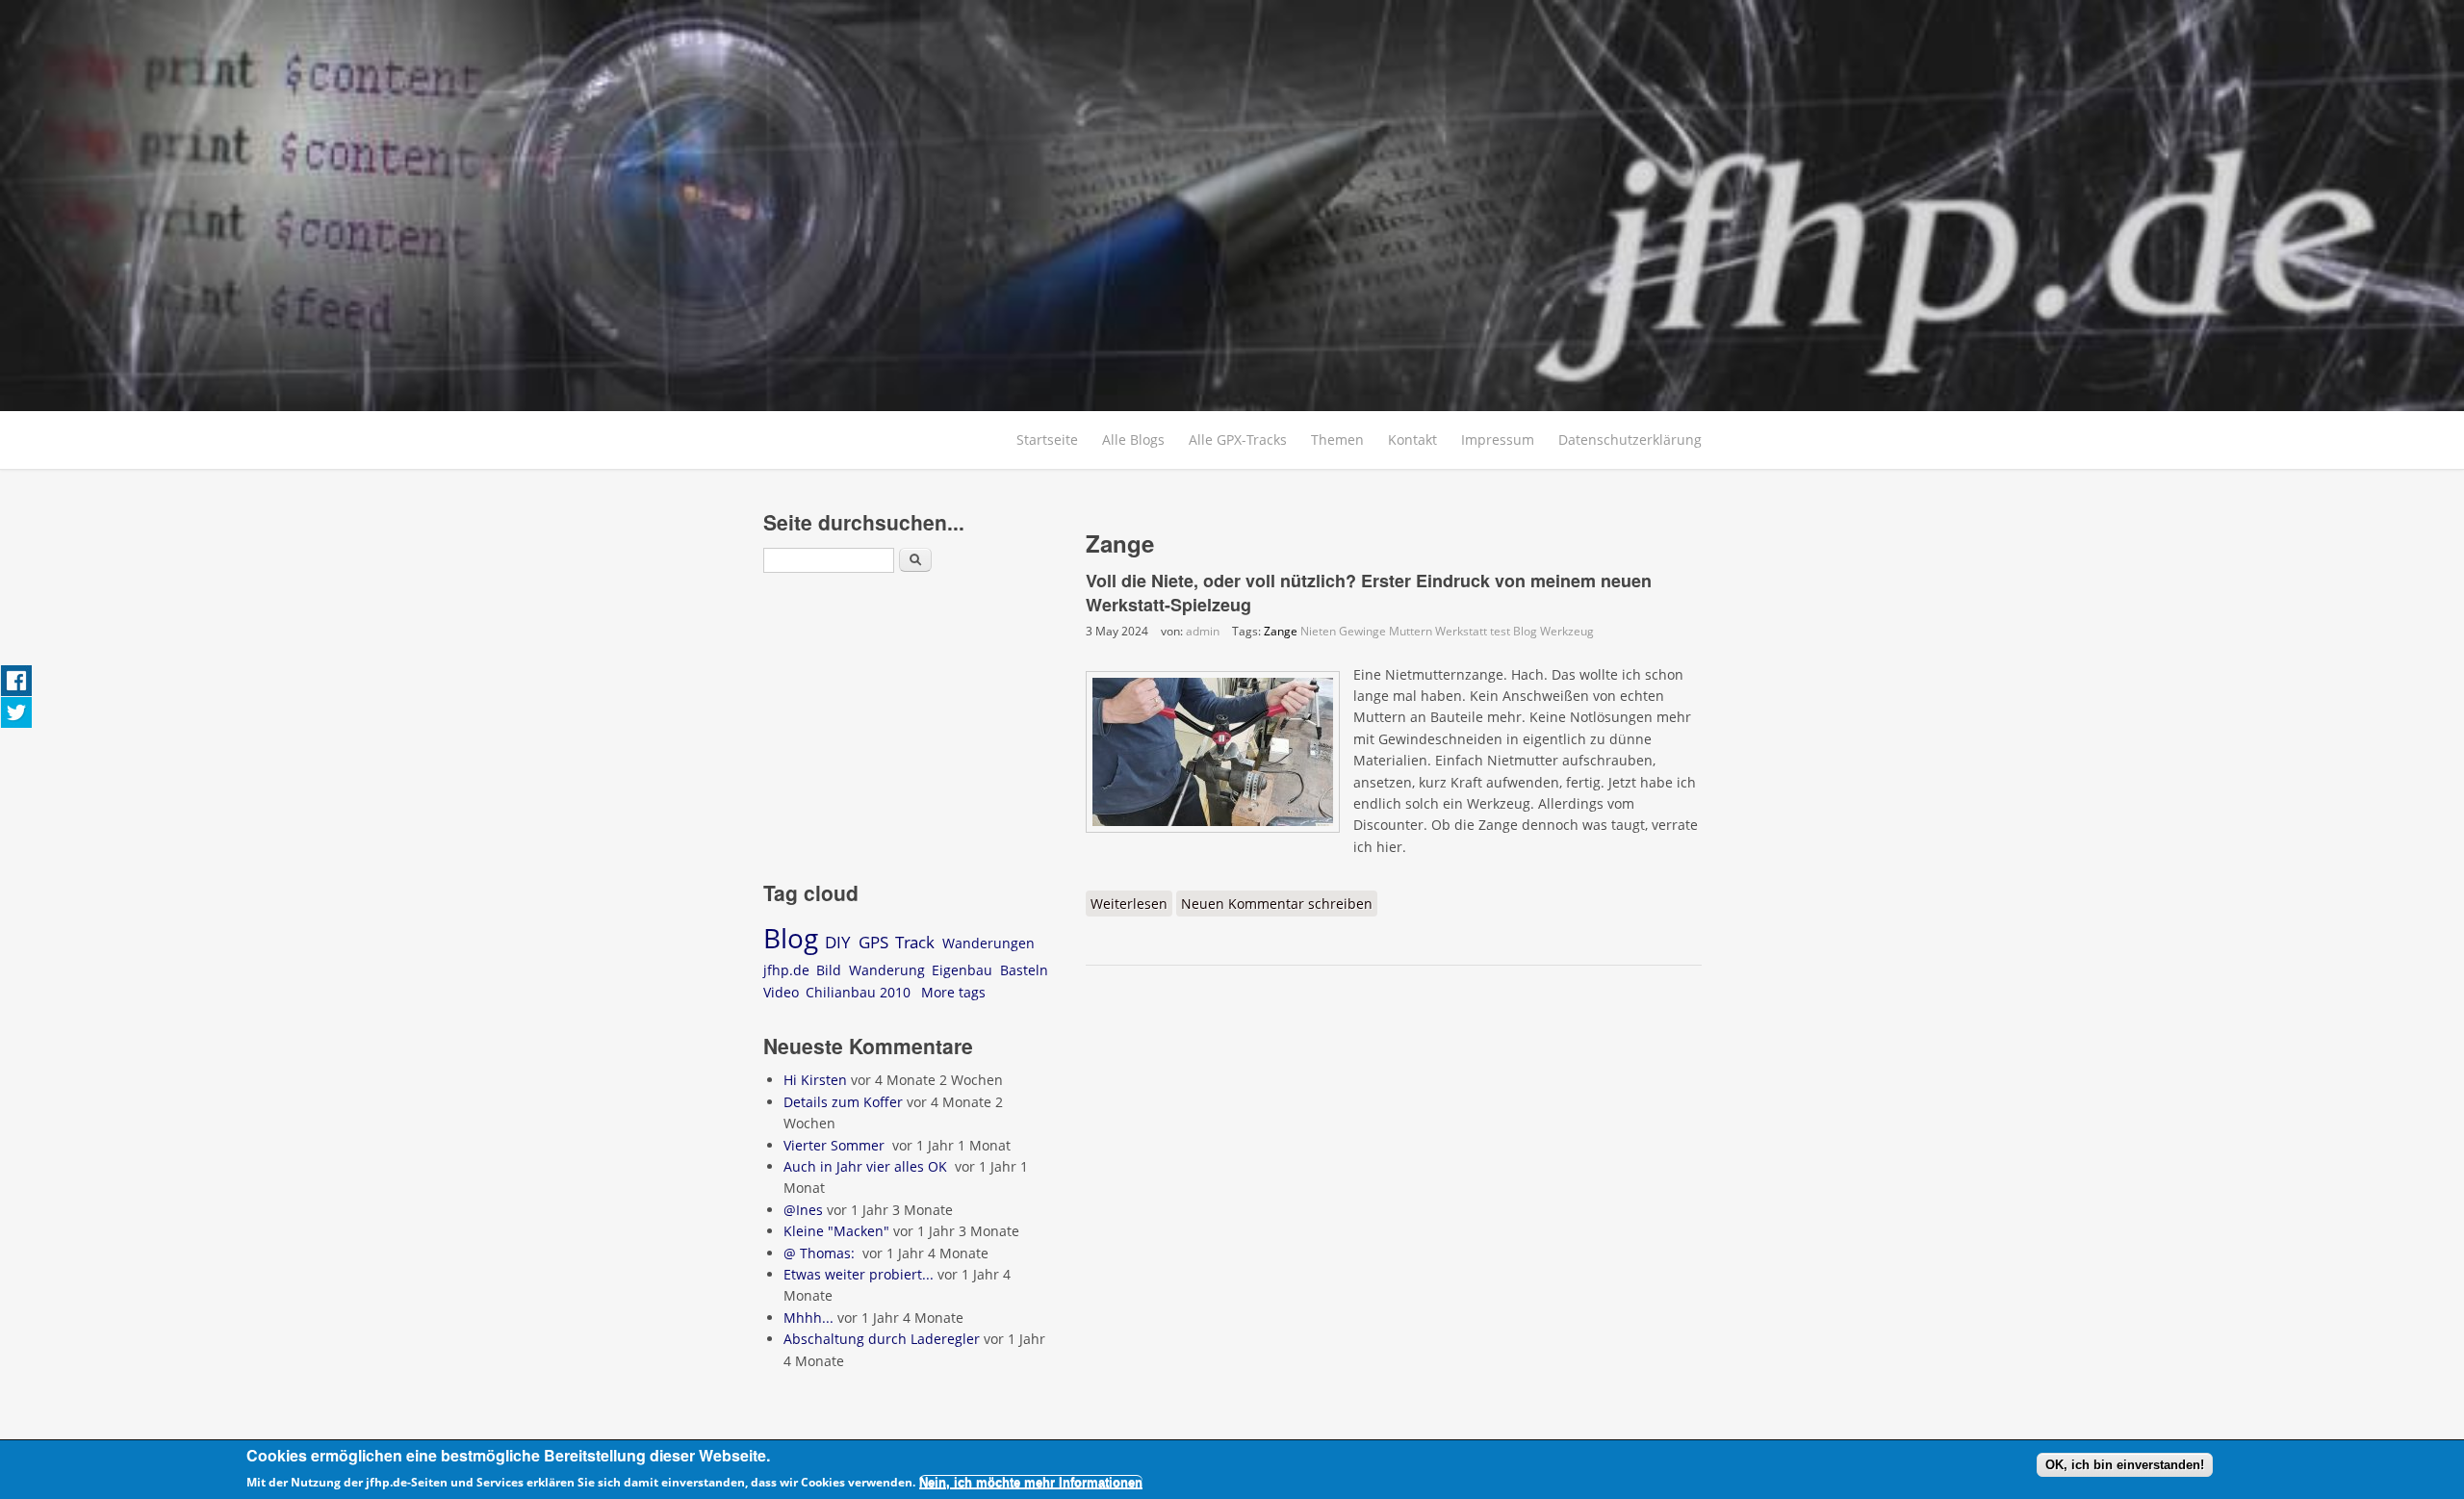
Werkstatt (1461, 631)
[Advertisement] (910, 730)
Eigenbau (962, 970)
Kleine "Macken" (836, 1231)
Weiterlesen (1131, 904)
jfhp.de (786, 970)
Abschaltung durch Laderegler (882, 1339)
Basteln (1024, 970)
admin (1203, 631)
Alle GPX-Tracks (1238, 439)
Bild (829, 970)
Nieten (1318, 631)
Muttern (1411, 631)
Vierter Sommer (836, 1145)
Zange (1281, 631)
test (1500, 631)
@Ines (803, 1210)
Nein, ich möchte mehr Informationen (1031, 1482)
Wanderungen (988, 943)
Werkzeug (1567, 631)
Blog (1525, 631)
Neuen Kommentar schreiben (1277, 904)
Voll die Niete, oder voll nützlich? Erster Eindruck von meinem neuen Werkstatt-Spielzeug (1369, 593)
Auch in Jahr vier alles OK (867, 1166)
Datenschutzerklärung (1630, 439)
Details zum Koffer (843, 1102)
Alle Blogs (1133, 439)
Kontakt (1412, 439)
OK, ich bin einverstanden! (2125, 1465)
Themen (1337, 439)
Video (781, 992)
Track (915, 942)
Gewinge (1362, 631)
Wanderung (887, 970)
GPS (873, 942)
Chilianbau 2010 (858, 992)
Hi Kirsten (815, 1080)
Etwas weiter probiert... (859, 1274)
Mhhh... (808, 1318)
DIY (838, 942)
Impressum (1498, 439)
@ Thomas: (821, 1253)
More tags (953, 992)
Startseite (1047, 439)
